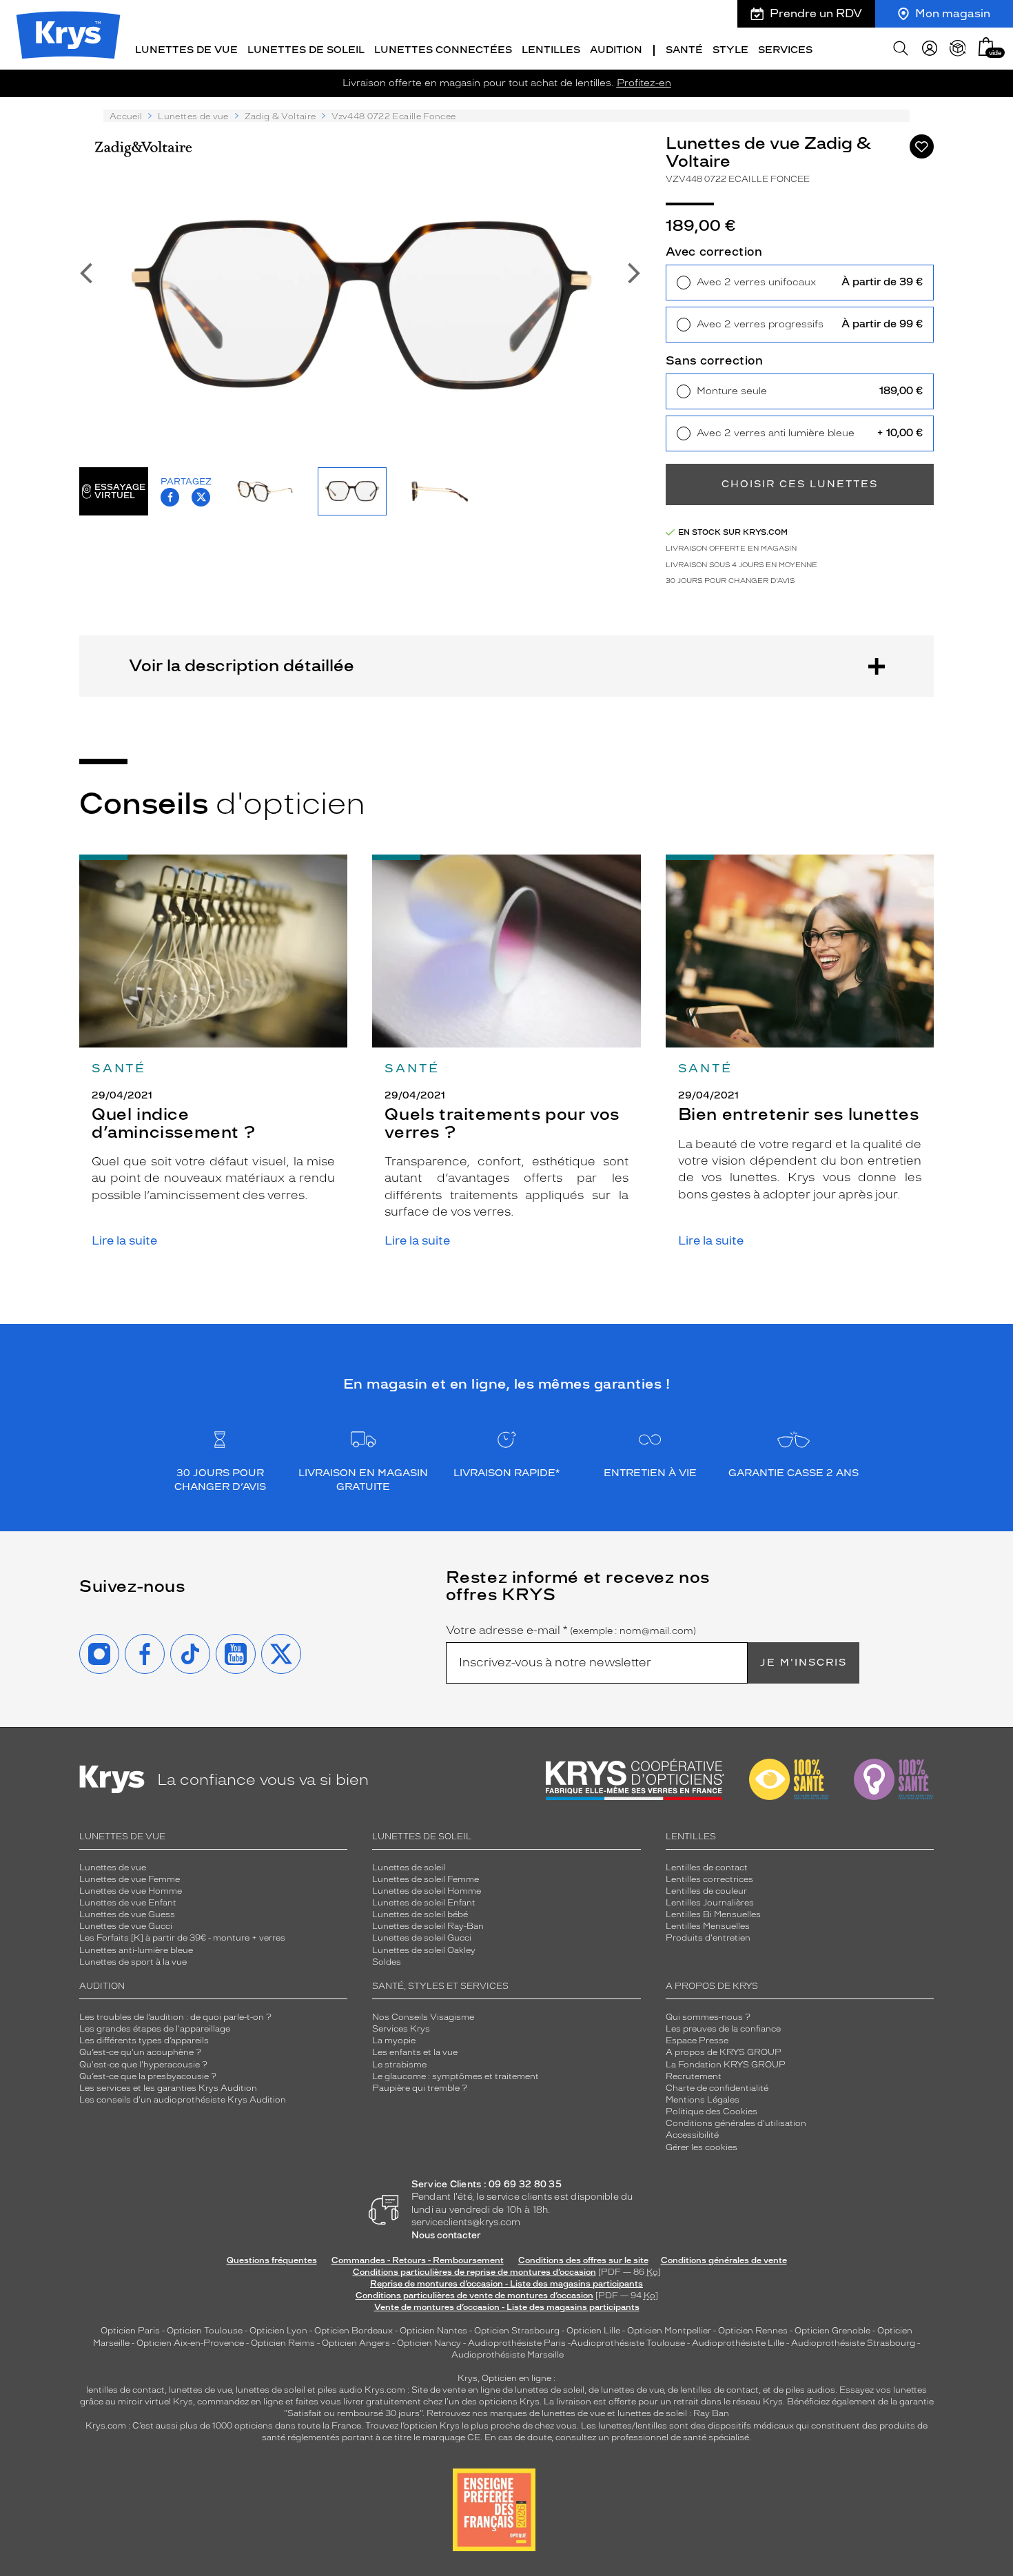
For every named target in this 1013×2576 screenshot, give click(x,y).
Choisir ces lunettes (800, 484)
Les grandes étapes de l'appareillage (155, 2029)
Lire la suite (124, 1241)
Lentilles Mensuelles (708, 1926)
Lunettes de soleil (409, 1868)
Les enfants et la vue (415, 2052)
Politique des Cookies (712, 2112)
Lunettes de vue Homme (131, 1891)
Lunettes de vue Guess (127, 1914)
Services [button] (785, 50)
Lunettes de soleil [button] (306, 50)
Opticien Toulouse (205, 2331)
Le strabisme (399, 2065)
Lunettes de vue (193, 116)
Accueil (126, 116)
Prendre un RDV (816, 13)
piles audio (340, 2390)
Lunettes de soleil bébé (420, 1914)
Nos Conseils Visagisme (423, 2017)
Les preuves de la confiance (723, 2029)
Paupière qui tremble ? (420, 2088)
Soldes (387, 1962)
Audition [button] (616, 50)
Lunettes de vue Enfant (128, 1903)
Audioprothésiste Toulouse (628, 2343)
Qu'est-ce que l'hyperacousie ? (143, 2065)
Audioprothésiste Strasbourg (853, 2343)
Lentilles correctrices (709, 1879)
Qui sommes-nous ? (708, 2017)
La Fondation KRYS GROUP (726, 2065)
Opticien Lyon (278, 2331)
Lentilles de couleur (706, 1891)
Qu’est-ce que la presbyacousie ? (148, 2076)
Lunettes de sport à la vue (133, 1962)
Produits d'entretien (708, 1938)
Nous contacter (446, 2235)
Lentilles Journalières (710, 1903)
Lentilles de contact (707, 1868)
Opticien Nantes (434, 2331)
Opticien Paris (130, 2331)
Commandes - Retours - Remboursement (418, 2260)
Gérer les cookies (702, 2147)
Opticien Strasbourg (517, 2331)
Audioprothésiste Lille (738, 2343)
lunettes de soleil (270, 2390)
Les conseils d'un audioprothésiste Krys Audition (183, 2100)
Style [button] (730, 50)
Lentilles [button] (551, 50)
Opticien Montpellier (669, 2331)
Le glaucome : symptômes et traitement (456, 2076)
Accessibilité (692, 2135)
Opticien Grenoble (832, 2331)
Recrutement (694, 2076)
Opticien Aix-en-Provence (190, 2343)
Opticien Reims (283, 2343)
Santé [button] (684, 50)
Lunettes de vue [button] (186, 50)
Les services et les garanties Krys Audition (168, 2088)
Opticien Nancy (429, 2343)
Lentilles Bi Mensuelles (713, 1914)
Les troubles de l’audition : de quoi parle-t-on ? (175, 2017)
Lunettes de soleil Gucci (422, 1938)
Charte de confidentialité (717, 2088)
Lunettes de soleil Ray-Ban (428, 1926)
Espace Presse (697, 2041)
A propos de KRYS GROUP (724, 2052)
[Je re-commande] (958, 48)
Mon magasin (953, 13)
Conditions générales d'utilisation (736, 2123)
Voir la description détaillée (242, 665)
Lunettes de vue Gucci (126, 1926)
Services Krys (401, 2029)
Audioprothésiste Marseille (508, 2355)
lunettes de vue (200, 2390)
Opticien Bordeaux (354, 2331)
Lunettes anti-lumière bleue (136, 1950)
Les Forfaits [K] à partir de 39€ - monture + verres (182, 1938)
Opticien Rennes (753, 2331)
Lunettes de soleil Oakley (424, 1950)
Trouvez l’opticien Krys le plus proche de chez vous (471, 2426)
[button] (986, 47)
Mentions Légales (703, 2100)
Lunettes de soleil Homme (427, 1891)
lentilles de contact (125, 2390)
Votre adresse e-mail (571, 1631)
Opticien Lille (593, 2331)
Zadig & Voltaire (280, 116)
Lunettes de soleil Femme (426, 1879)
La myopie (394, 2041)
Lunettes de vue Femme (130, 1879)
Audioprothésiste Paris (517, 2343)
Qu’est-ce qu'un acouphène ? (140, 2052)
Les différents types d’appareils (144, 2041)
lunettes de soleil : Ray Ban (673, 2413)
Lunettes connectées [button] (443, 50)
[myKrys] (930, 48)
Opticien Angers (356, 2343)
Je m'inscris (804, 1663)
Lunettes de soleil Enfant (424, 1903)
